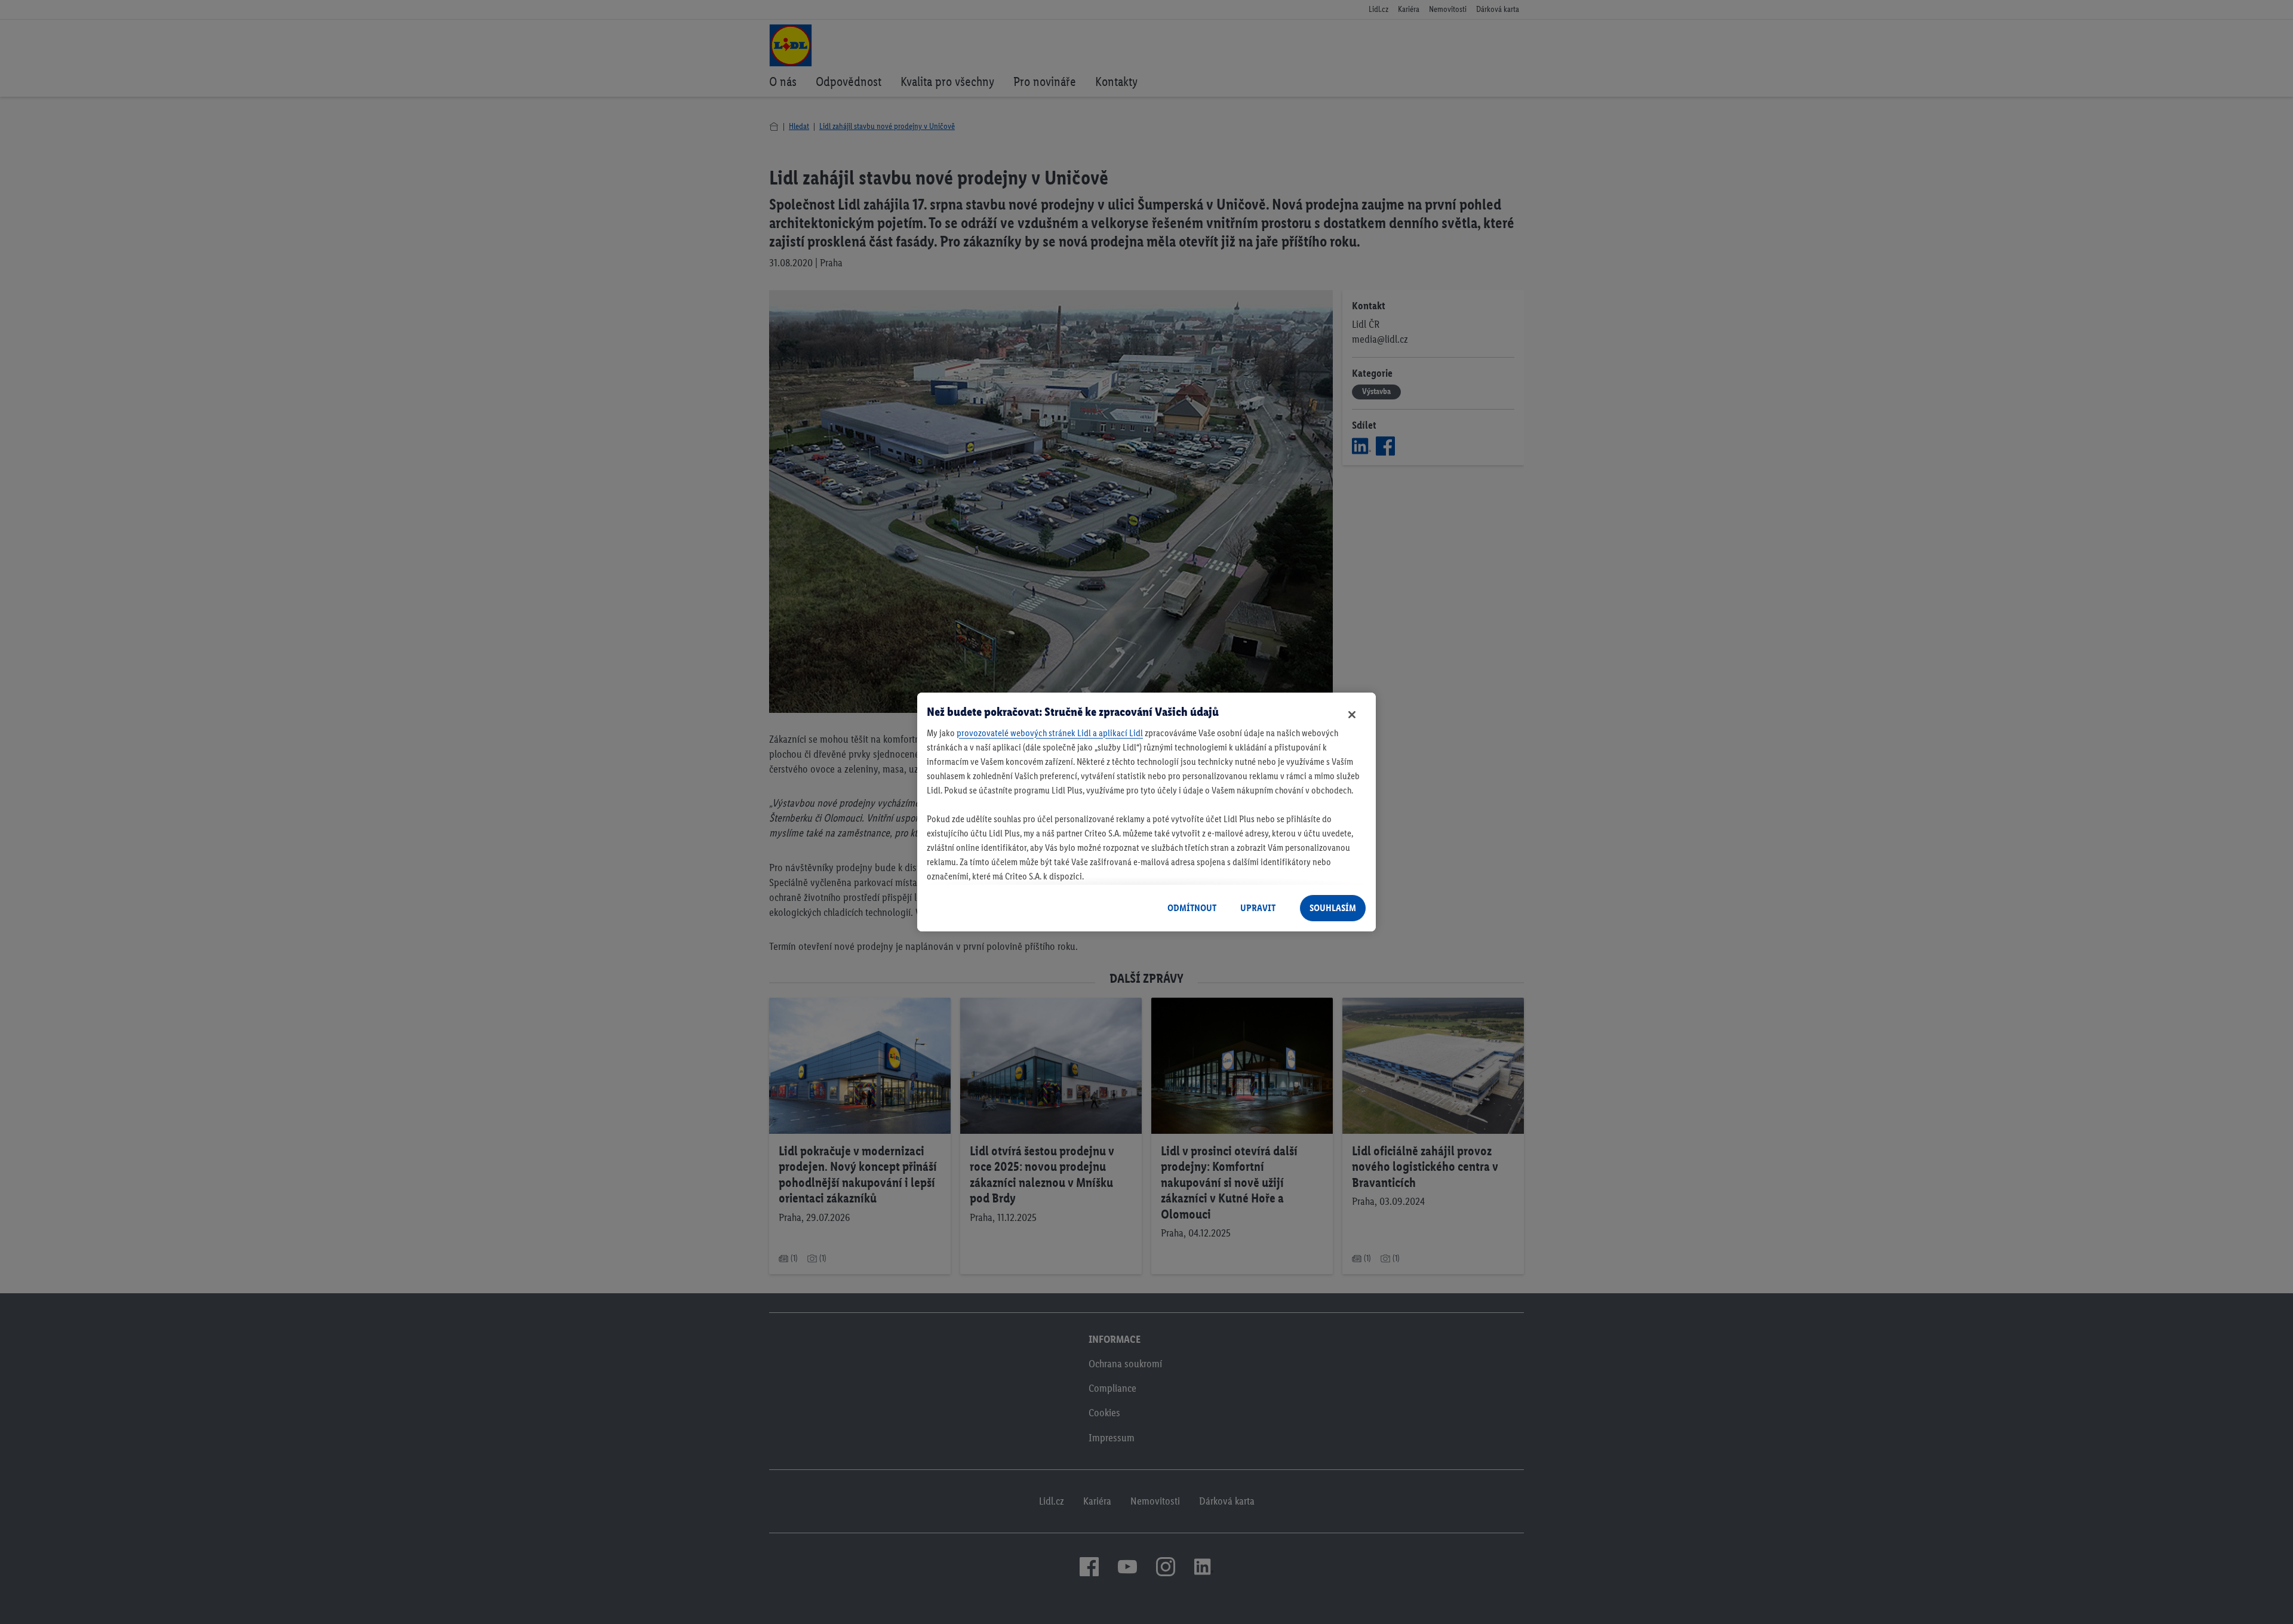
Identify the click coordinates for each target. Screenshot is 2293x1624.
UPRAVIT (1258, 908)
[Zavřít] (1352, 715)
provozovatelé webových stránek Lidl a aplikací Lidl (1050, 733)
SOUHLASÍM (1333, 908)
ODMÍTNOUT (1192, 908)
